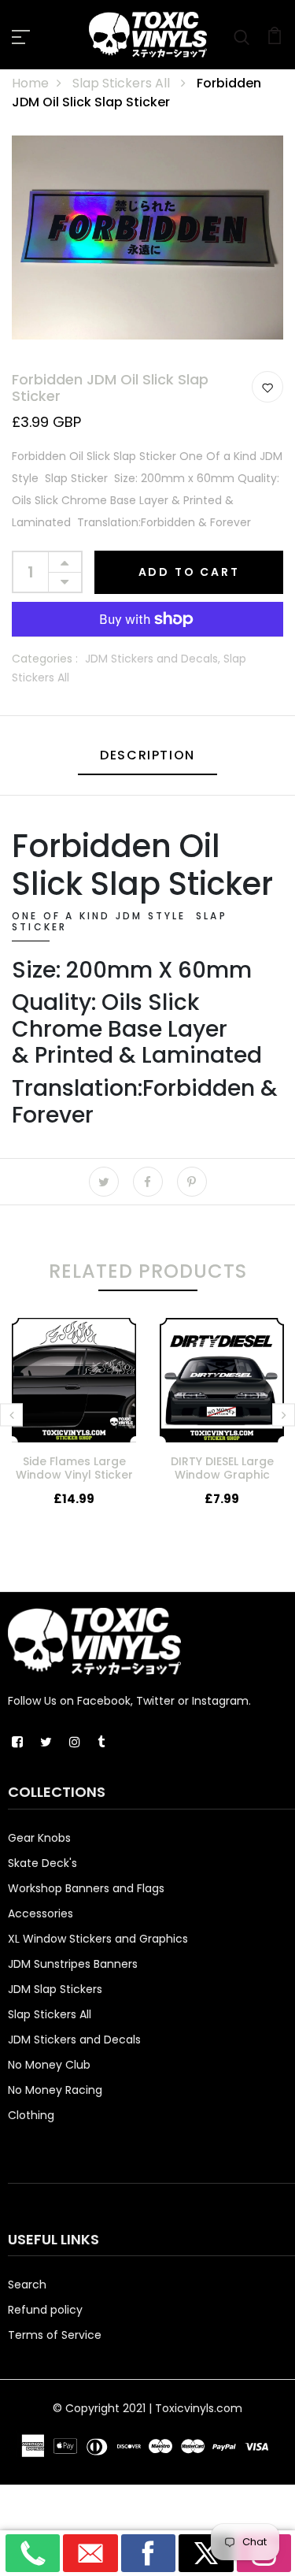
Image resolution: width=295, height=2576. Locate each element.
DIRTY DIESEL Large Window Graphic (222, 1468)
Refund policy (45, 2310)
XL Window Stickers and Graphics (98, 1939)
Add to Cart (189, 572)
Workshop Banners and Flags (86, 1888)
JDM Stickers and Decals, (154, 659)
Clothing (31, 2115)
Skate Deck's (42, 1863)
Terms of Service (55, 2335)
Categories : (45, 659)
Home (30, 83)
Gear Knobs (39, 1838)
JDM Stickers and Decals (74, 2040)
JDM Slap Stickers (55, 1989)
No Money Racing (55, 2090)
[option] (74, 1425)
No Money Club (49, 2065)
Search (27, 2285)
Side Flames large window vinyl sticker (74, 1468)
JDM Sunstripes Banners (73, 1964)
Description (147, 755)
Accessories (41, 1913)
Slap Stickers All (123, 83)
